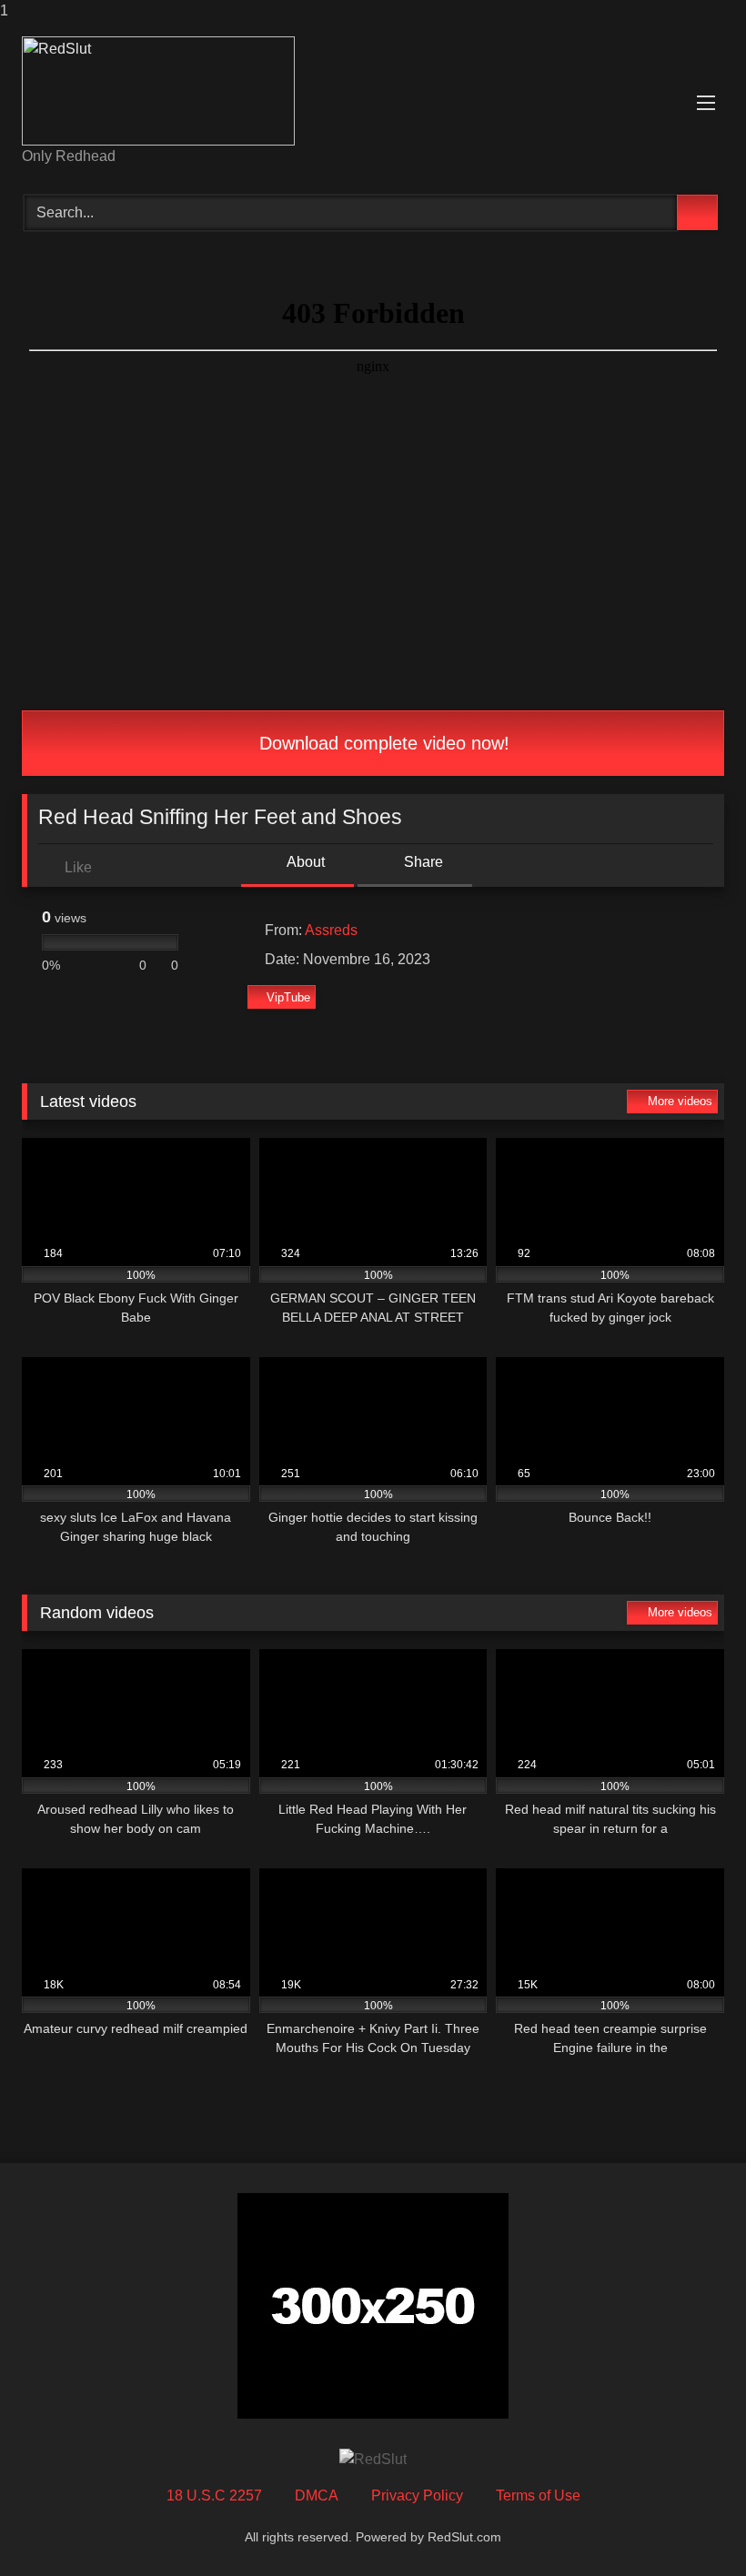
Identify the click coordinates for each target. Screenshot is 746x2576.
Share (422, 862)
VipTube (288, 997)
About (304, 862)
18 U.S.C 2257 (214, 2495)
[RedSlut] (373, 91)
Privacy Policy (417, 2495)
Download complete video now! (382, 743)
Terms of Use (538, 2495)
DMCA (317, 2495)
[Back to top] (691, 2526)
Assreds (331, 930)
